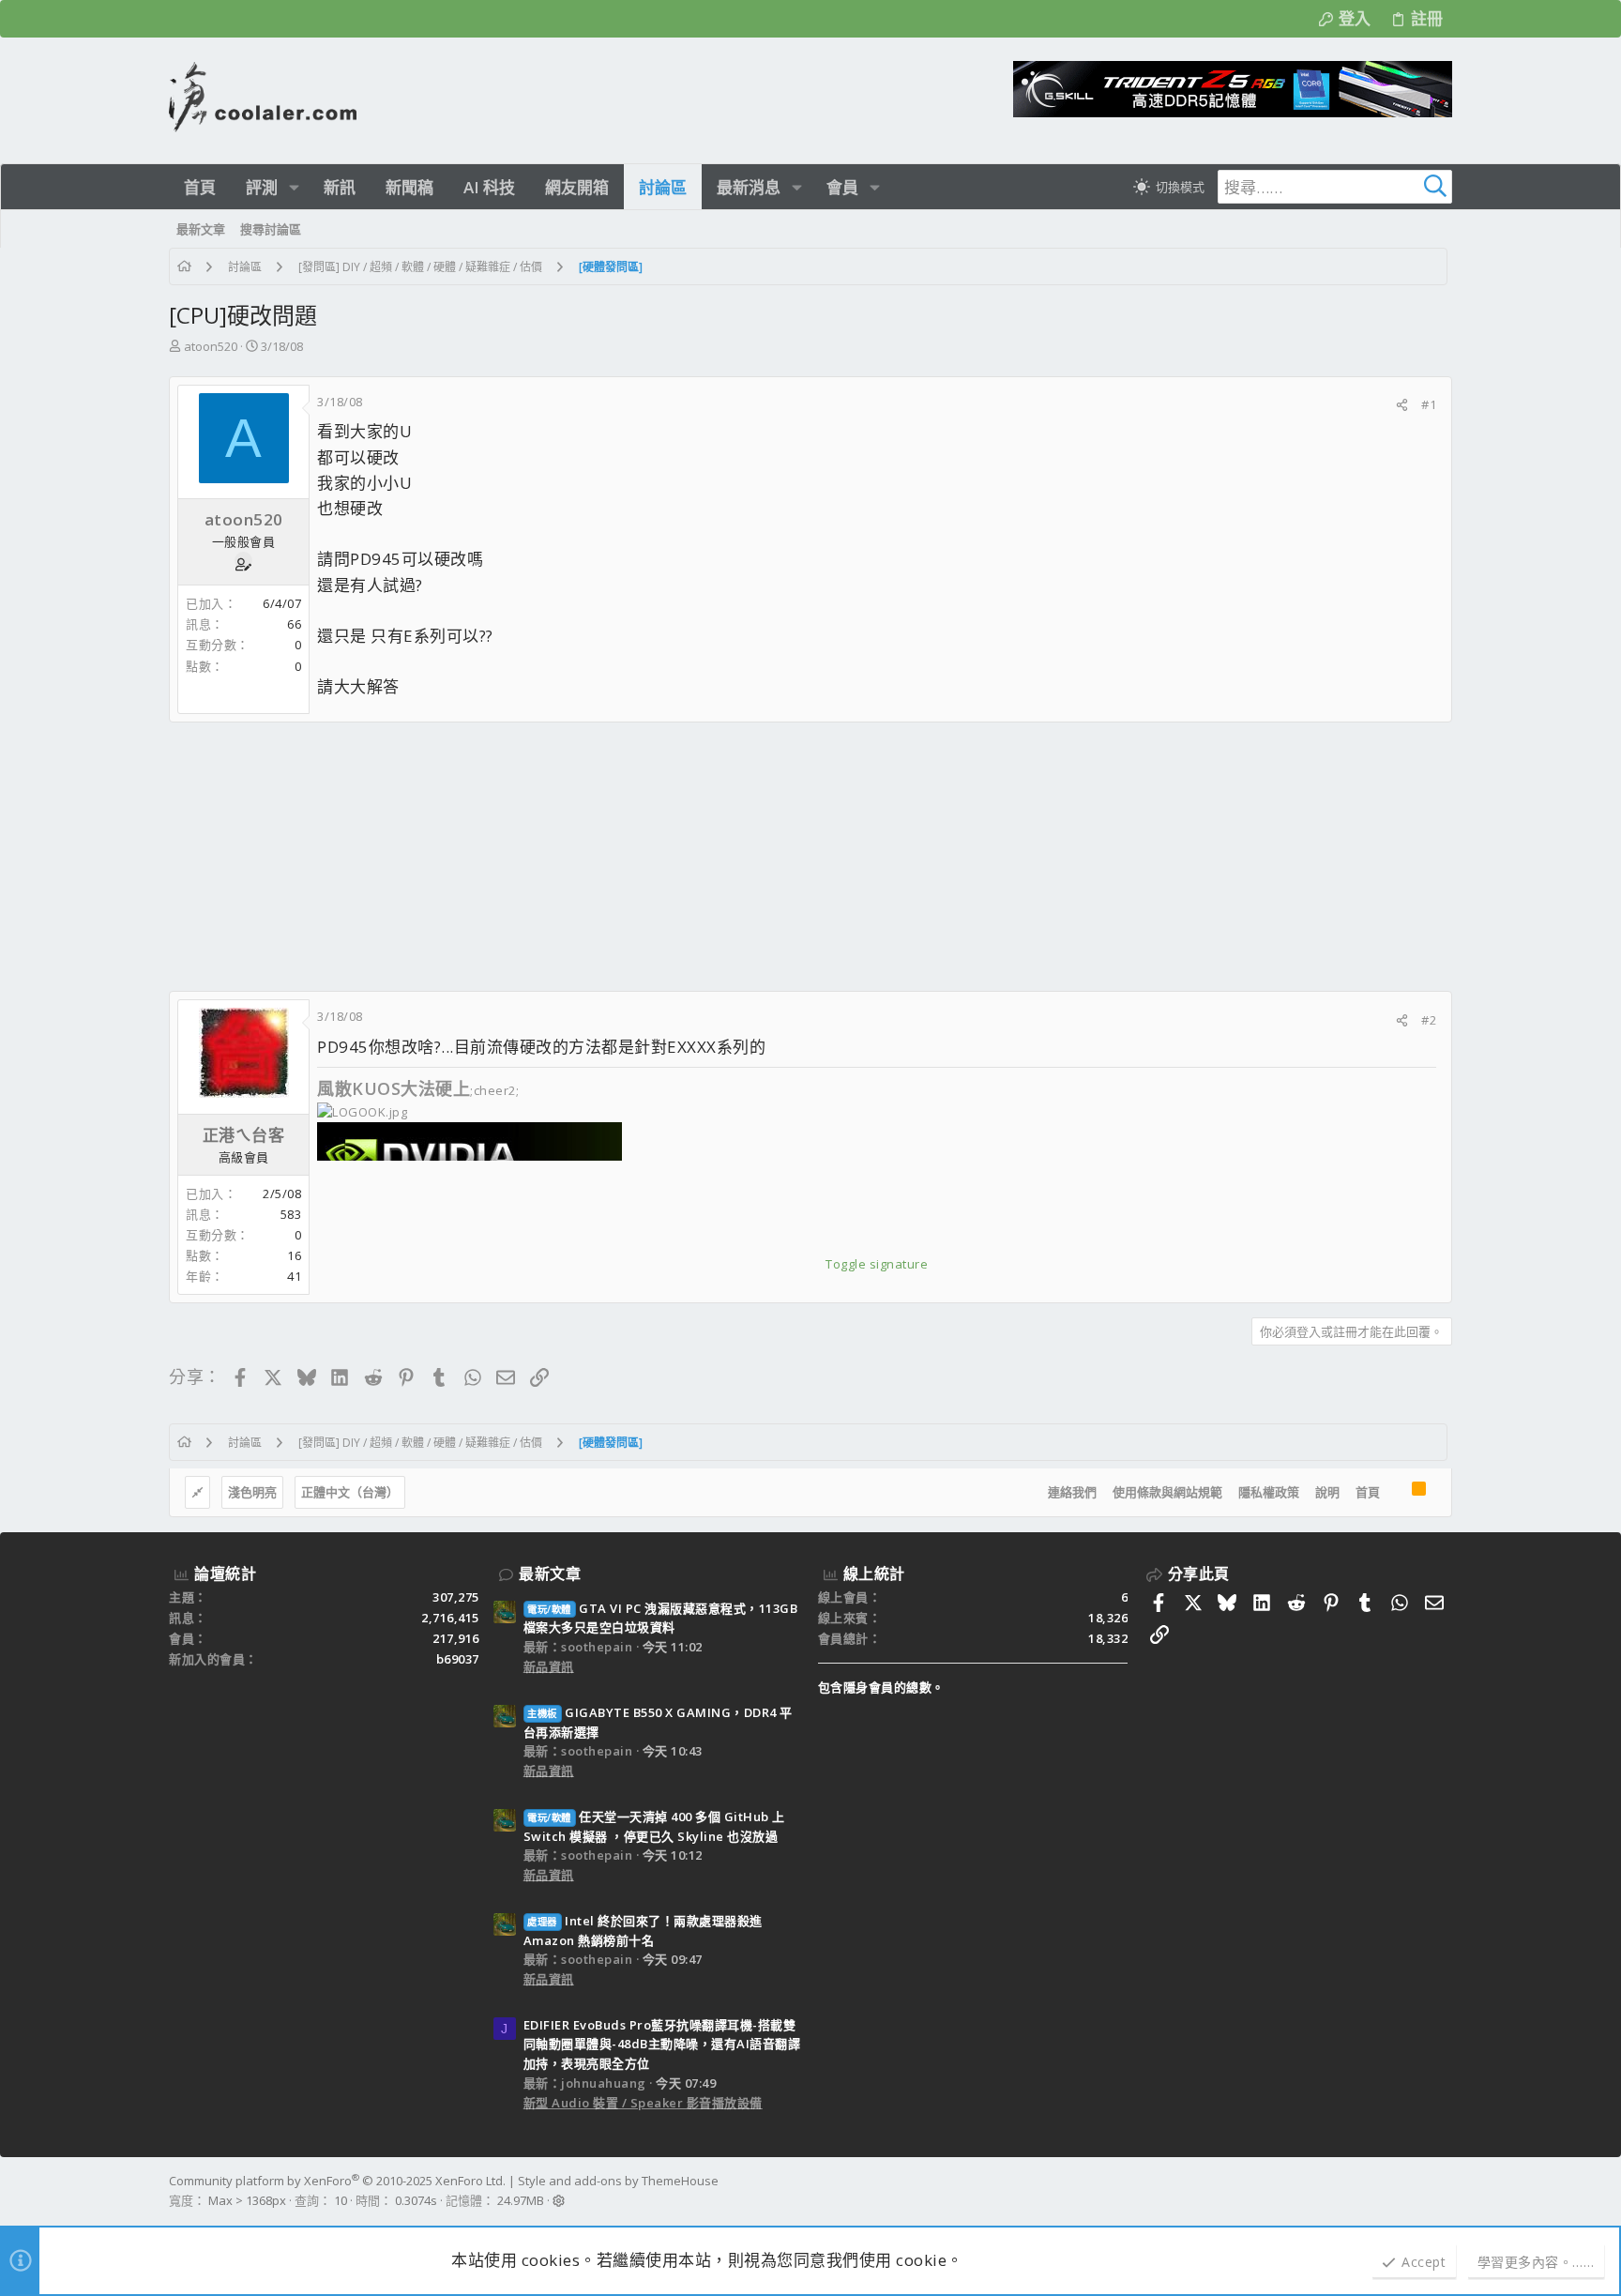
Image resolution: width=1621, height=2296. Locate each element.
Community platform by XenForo (337, 2181)
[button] (294, 187)
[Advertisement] (732, 857)
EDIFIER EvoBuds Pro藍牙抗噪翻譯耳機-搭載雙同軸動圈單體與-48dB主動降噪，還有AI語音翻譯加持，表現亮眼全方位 (662, 2045)
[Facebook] (1444, 2191)
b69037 (458, 1659)
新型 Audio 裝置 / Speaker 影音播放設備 (643, 2103)
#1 (1429, 404)
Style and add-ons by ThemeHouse (618, 2181)
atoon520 (211, 346)
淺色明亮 (252, 1492)
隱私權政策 (1269, 1492)
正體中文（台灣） (350, 1492)
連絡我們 (1072, 1492)
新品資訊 (549, 1666)
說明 (1327, 1492)
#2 (1429, 1020)
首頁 (1368, 1492)
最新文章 (550, 1574)
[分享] (1402, 405)
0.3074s (416, 2200)
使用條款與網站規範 (1167, 1492)
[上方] (1396, 1493)
